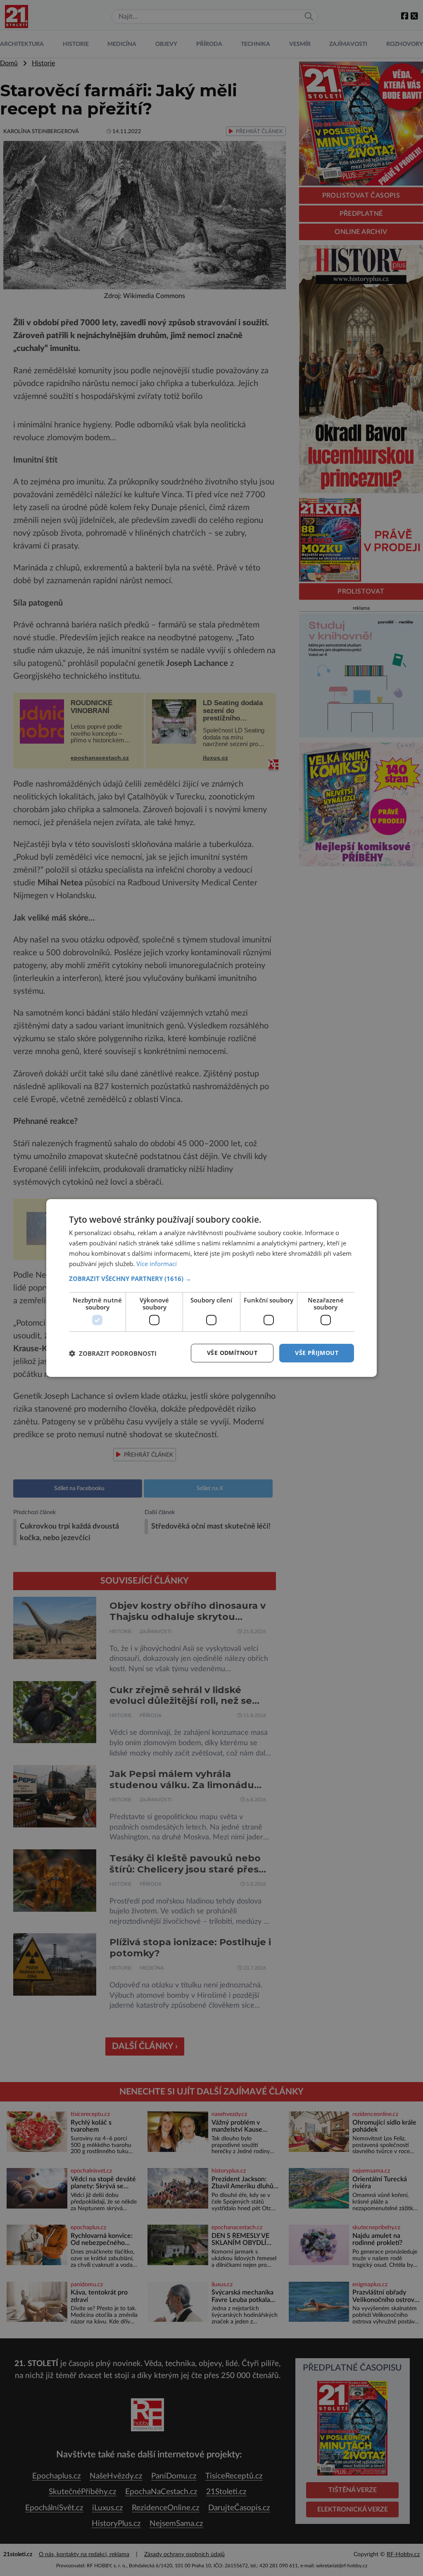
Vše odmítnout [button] (232, 1353)
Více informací (157, 1264)
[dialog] (211, 1288)
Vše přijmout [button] (317, 1353)
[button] (211, 1278)
